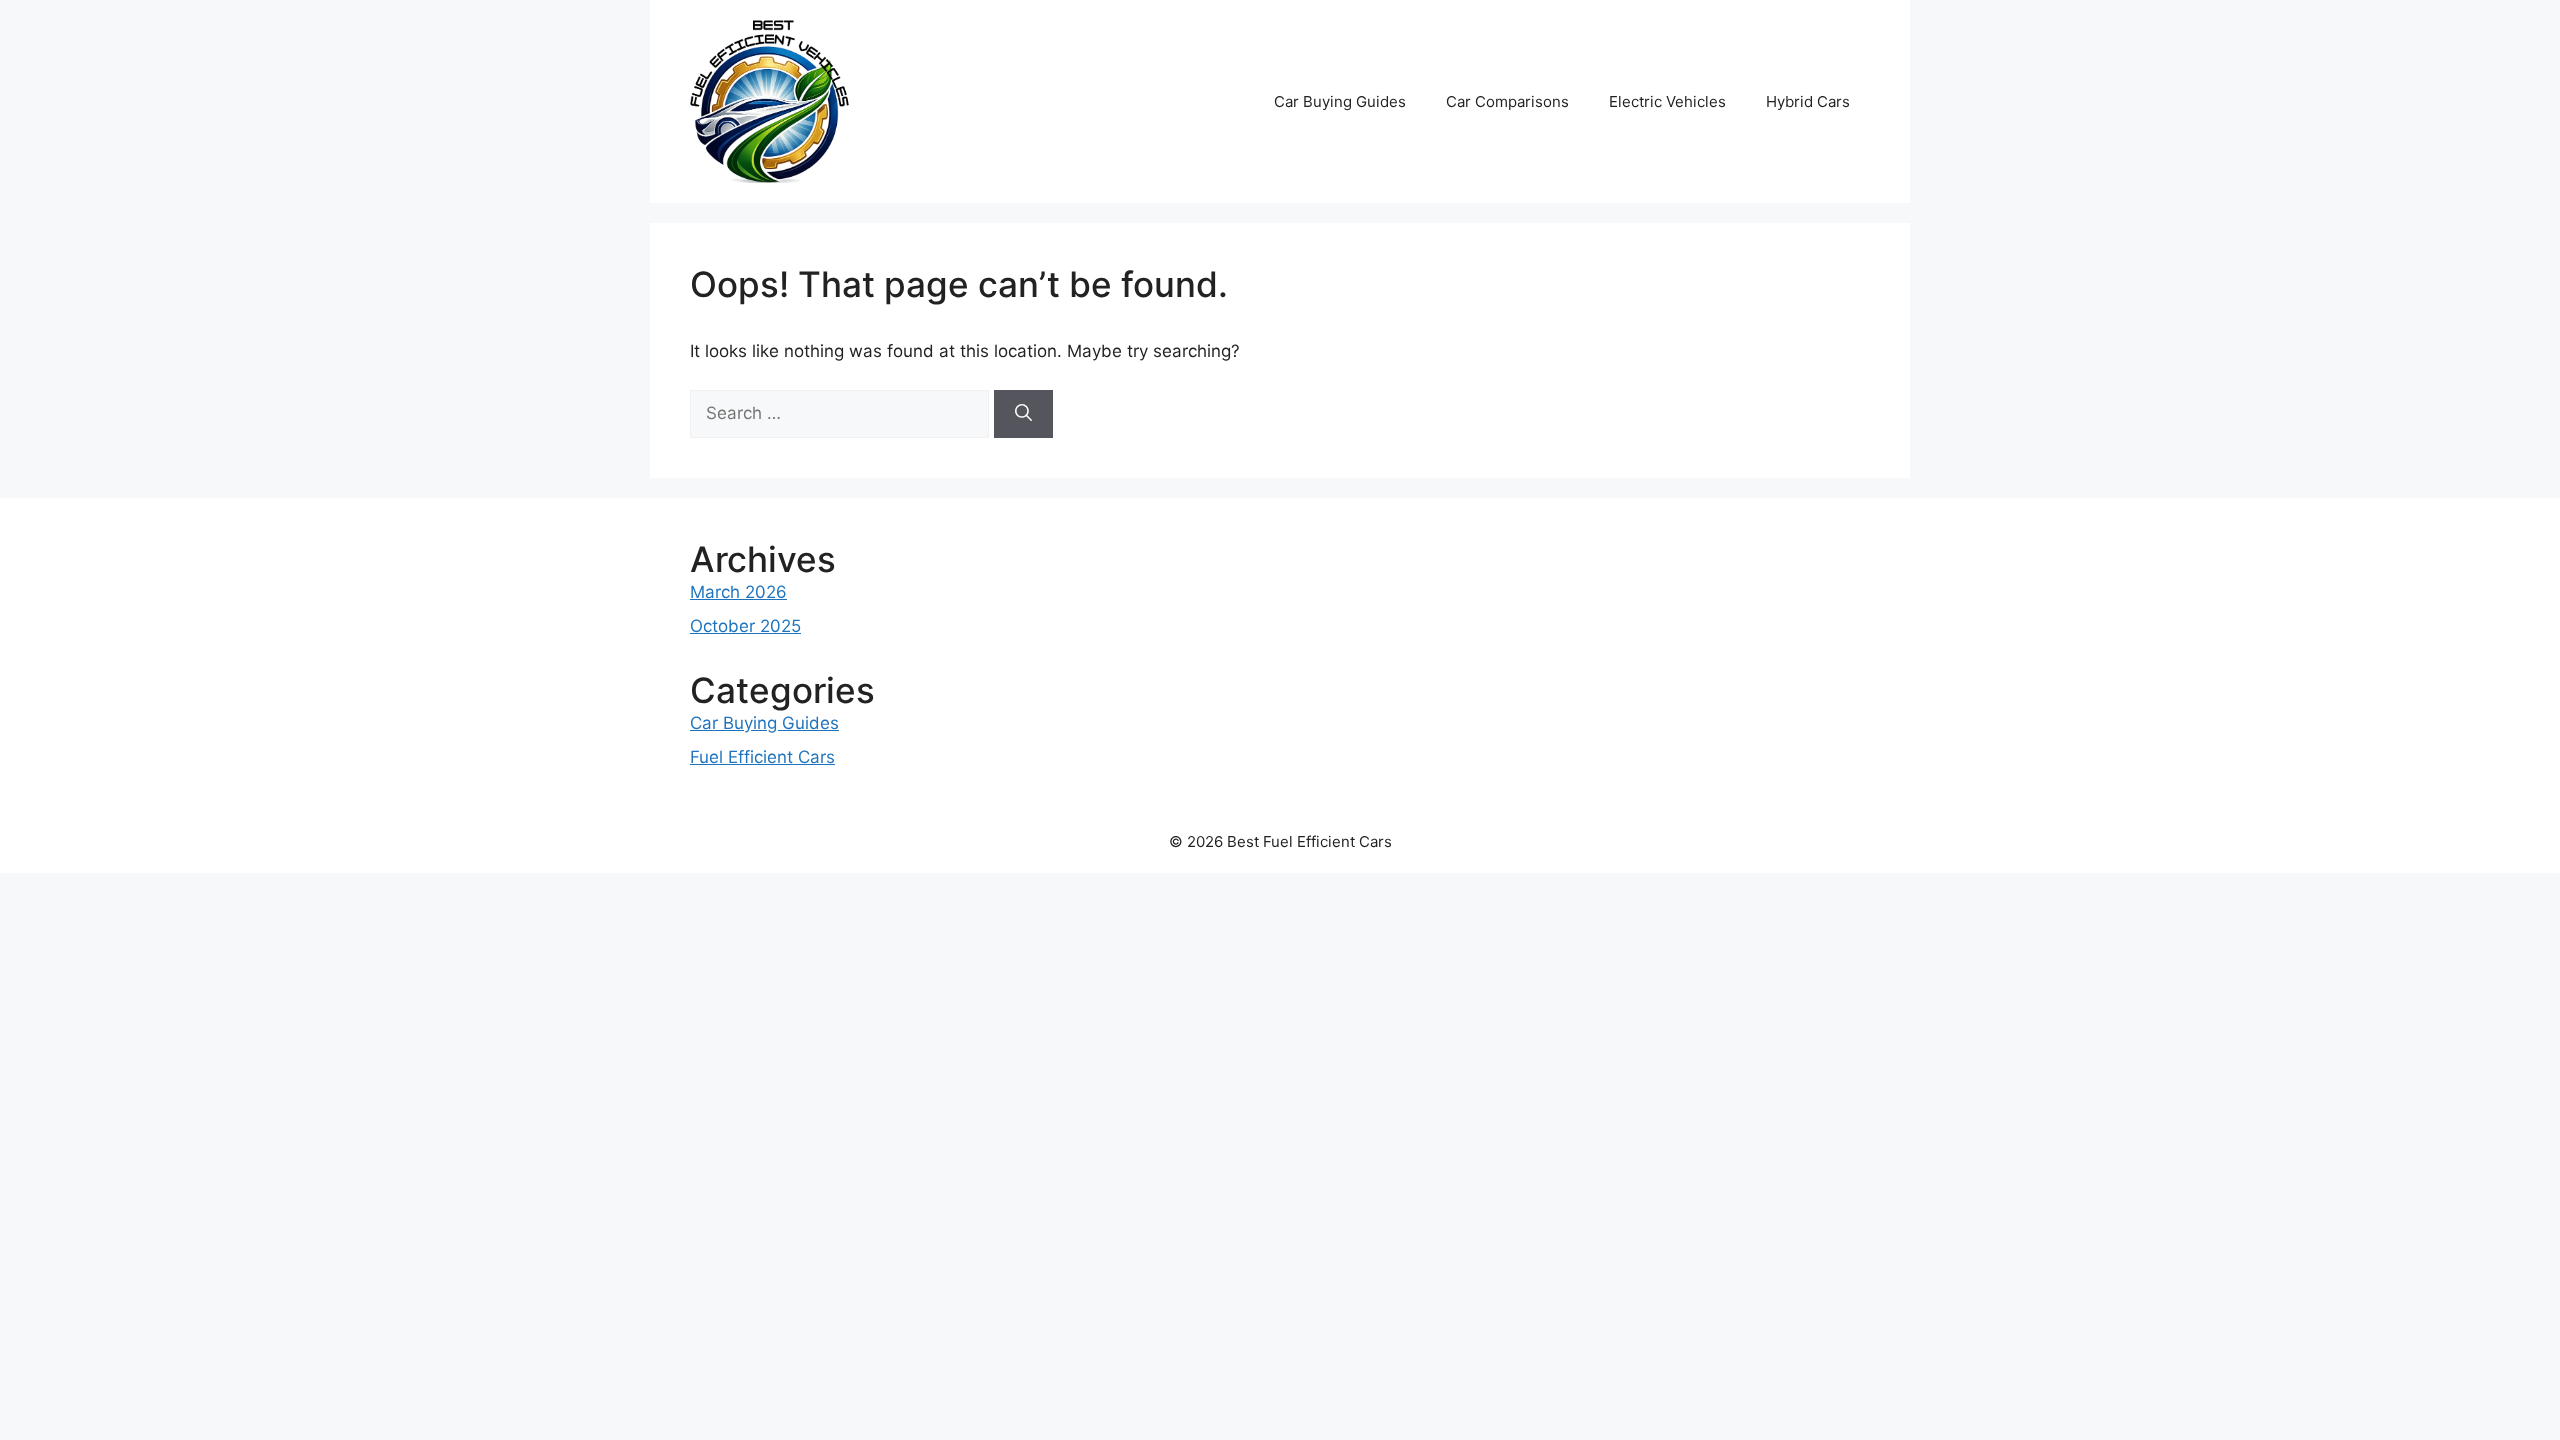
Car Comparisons (1507, 101)
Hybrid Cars (1808, 101)
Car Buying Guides (1340, 101)
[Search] (1023, 414)
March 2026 (738, 592)
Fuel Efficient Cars (762, 757)
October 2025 (745, 626)
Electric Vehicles (1667, 101)
